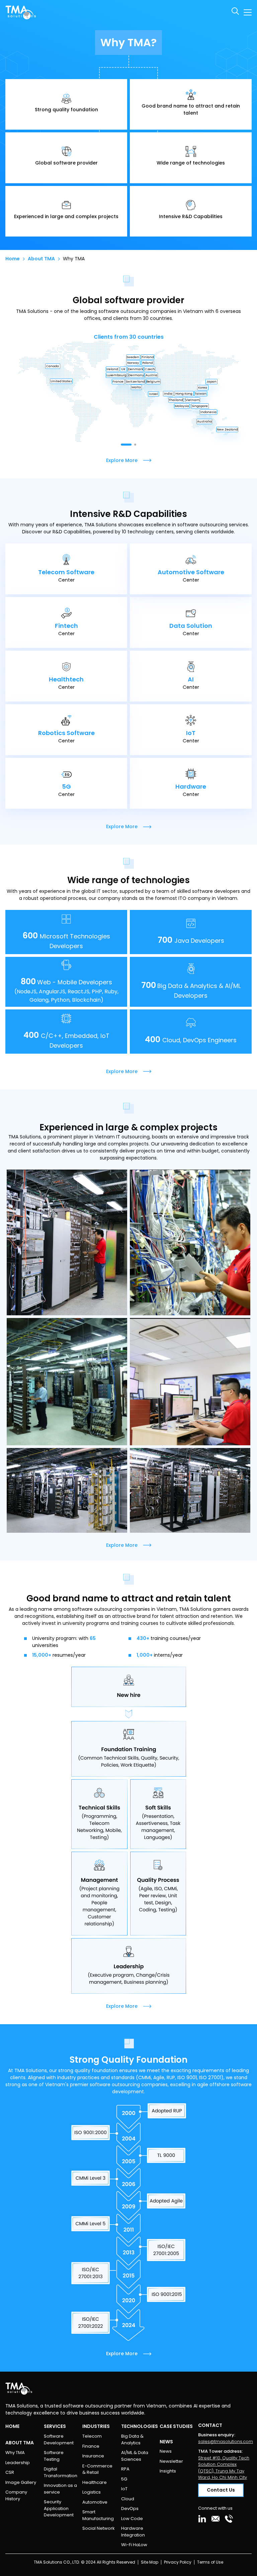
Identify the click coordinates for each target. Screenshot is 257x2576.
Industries (96, 2426)
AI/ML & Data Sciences (135, 2456)
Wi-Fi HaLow (134, 2545)
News (166, 2451)
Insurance (93, 2456)
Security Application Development (59, 2508)
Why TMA (15, 2453)
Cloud (128, 2499)
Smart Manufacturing (98, 2515)
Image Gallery (21, 2482)
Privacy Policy (178, 2562)
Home (13, 259)
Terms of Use (210, 2562)
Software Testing (54, 2456)
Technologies (140, 2426)
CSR (10, 2472)
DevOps (130, 2508)
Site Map (150, 2562)
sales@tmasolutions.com (226, 2441)
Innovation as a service (60, 2489)
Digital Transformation (61, 2472)
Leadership (18, 2463)
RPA (125, 2469)
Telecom (92, 2436)
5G (124, 2479)
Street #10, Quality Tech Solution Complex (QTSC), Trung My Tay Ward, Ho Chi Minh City (224, 2468)
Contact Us (221, 2490)
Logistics (92, 2492)
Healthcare (95, 2482)
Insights (168, 2471)
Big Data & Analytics (132, 2439)
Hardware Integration (133, 2532)
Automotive (95, 2502)
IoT (124, 2489)
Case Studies (176, 2426)
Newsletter (171, 2461)
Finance (91, 2446)
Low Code (132, 2519)
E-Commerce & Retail (97, 2469)
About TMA (41, 259)
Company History (16, 2495)
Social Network (99, 2528)
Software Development (59, 2439)
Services (55, 2426)
